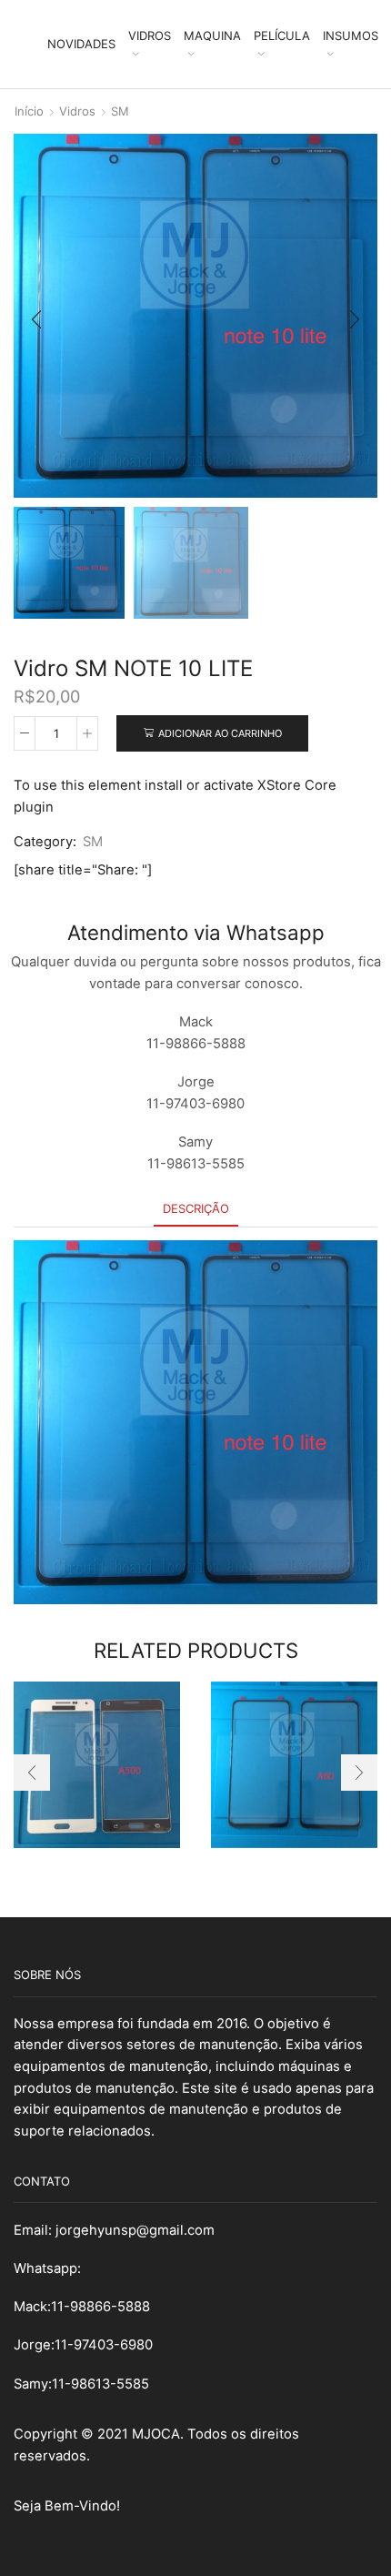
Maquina (212, 35)
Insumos (351, 35)
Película (282, 35)
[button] (36, 320)
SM (120, 111)
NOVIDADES (81, 44)
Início (29, 111)
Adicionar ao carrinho (220, 733)
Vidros (150, 35)
